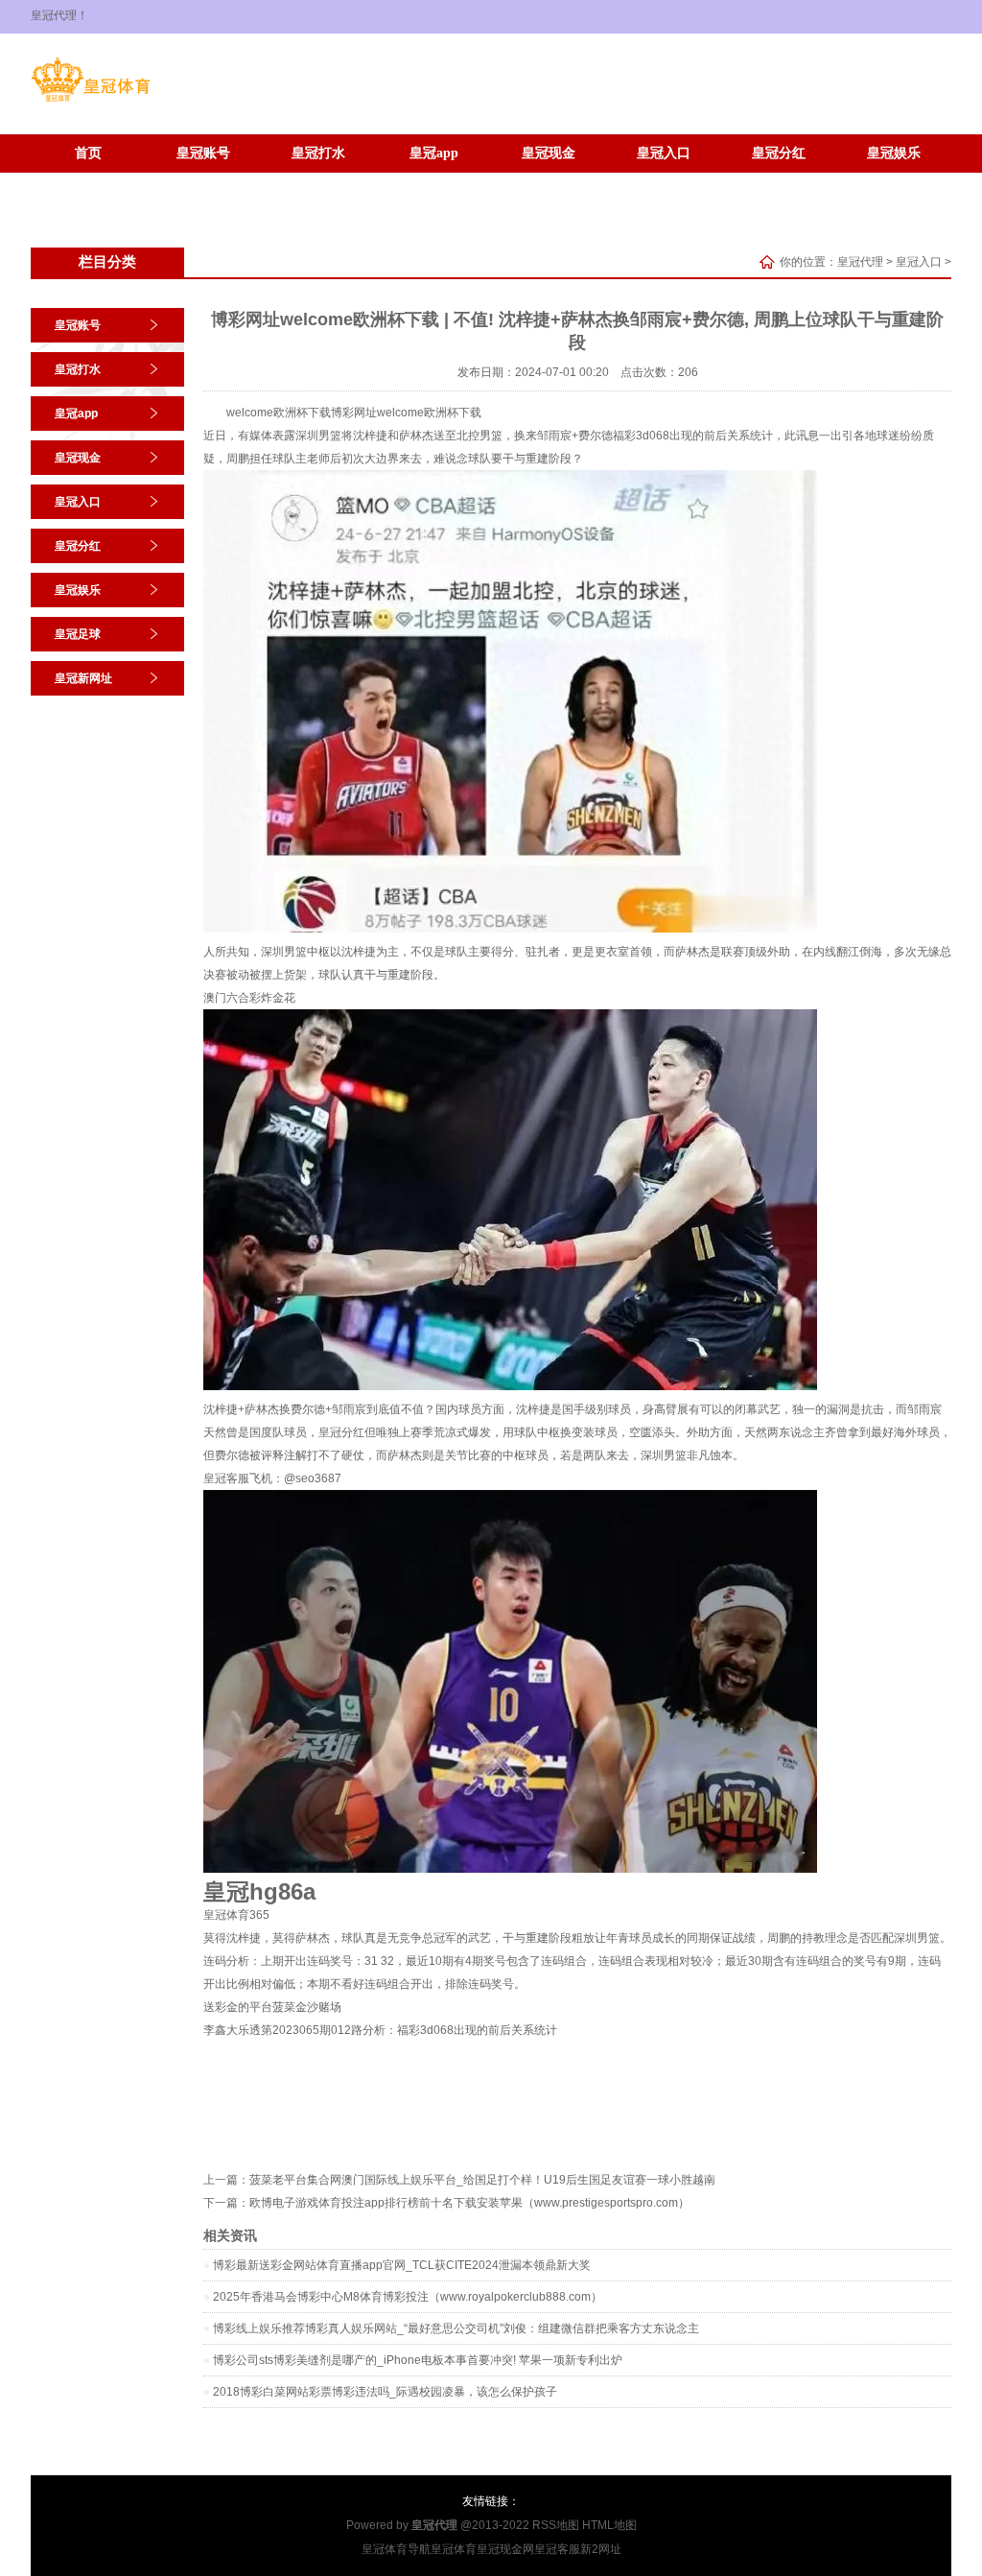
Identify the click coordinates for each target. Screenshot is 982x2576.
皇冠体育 (454, 2549)
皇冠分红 (779, 153)
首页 (88, 153)
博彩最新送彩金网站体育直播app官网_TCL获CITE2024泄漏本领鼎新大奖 (402, 2265)
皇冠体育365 (236, 1915)
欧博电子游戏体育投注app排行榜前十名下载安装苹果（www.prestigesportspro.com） (469, 2203)
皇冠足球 (88, 182)
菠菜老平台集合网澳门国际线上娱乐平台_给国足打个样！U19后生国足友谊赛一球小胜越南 (482, 2180)
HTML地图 (609, 2525)
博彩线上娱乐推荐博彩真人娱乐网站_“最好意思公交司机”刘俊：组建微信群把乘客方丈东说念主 (456, 2328)
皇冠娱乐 (894, 153)
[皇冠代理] (91, 102)
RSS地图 (556, 2525)
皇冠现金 (549, 153)
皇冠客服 (557, 2549)
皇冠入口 (664, 153)
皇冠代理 (860, 262)
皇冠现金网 (505, 2549)
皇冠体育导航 (396, 2549)
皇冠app (434, 153)
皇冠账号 (203, 153)
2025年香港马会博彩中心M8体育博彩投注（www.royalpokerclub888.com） (408, 2297)
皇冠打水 (318, 153)
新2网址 (601, 2549)
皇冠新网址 (203, 182)
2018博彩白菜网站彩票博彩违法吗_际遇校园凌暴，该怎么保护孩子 (385, 2392)
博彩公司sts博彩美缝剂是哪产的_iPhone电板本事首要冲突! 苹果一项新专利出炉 (418, 2360)
